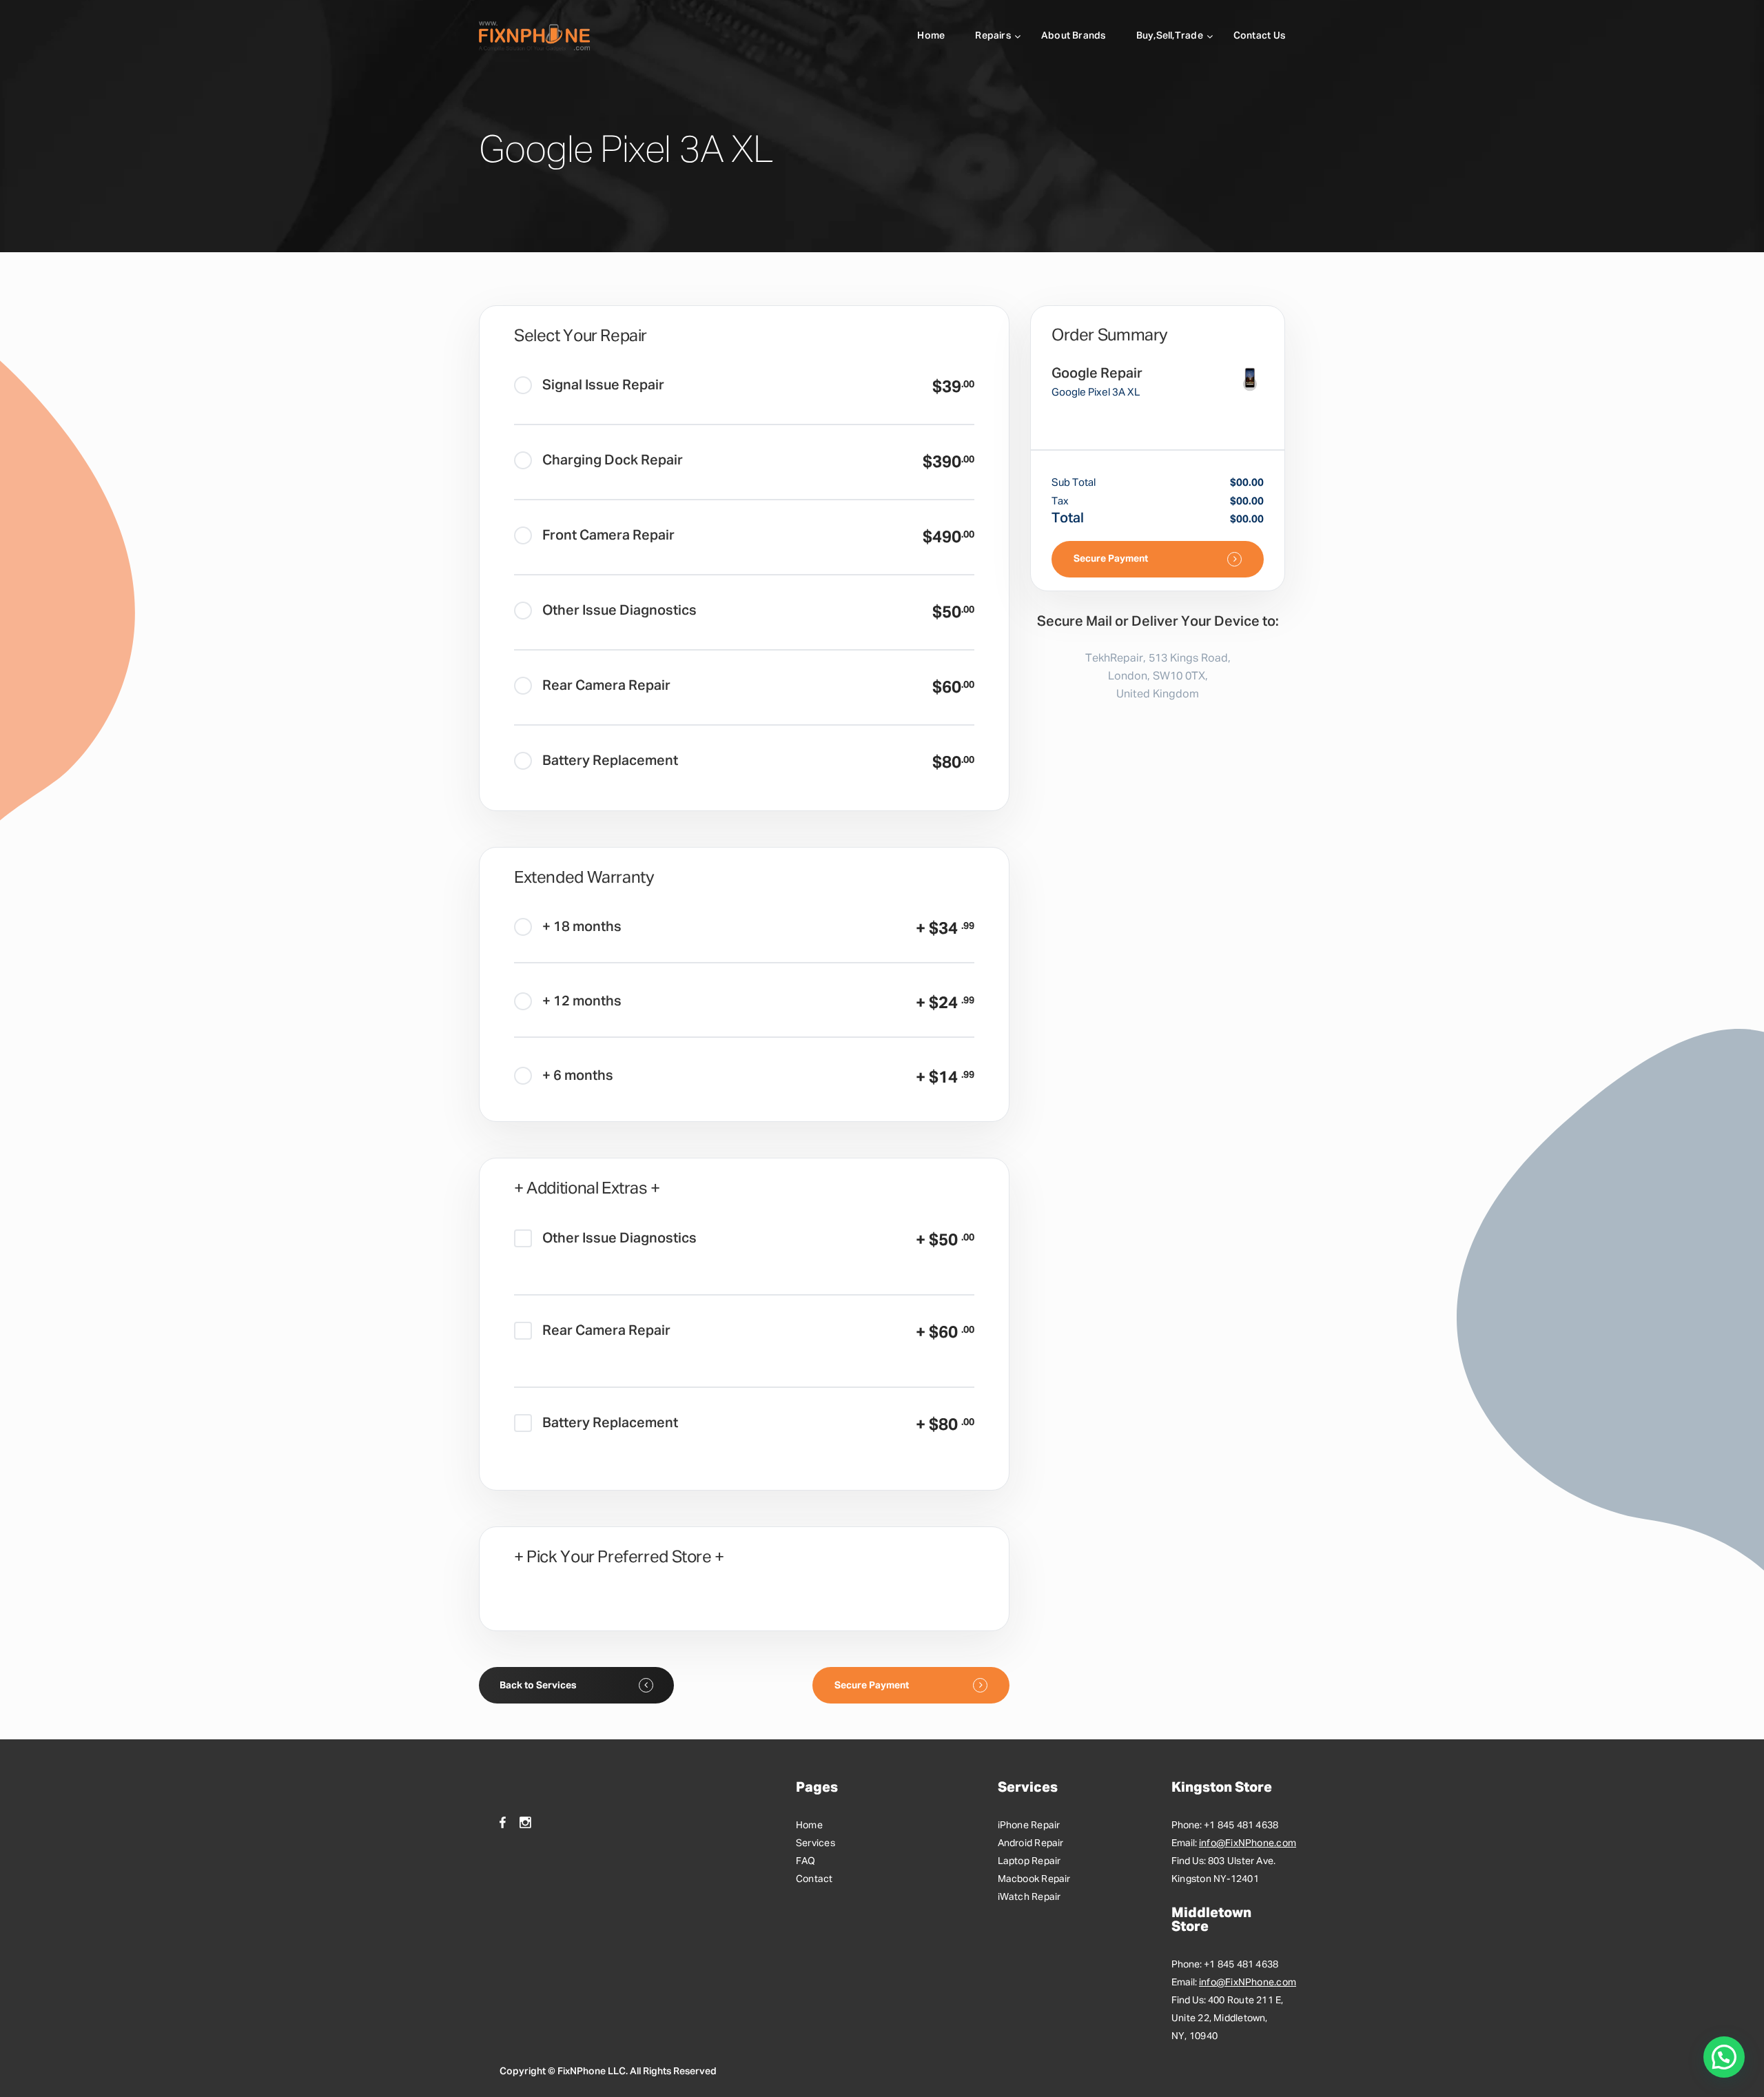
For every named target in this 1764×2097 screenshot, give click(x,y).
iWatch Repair (1029, 1897)
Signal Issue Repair (603, 385)
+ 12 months (582, 1001)
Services (816, 1843)
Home (931, 36)
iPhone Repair (1029, 1825)
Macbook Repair (1034, 1879)
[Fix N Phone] (534, 36)
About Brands (1074, 36)
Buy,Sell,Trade (1170, 36)
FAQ (806, 1861)
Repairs (993, 36)
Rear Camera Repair (606, 686)
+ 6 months (578, 1076)
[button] (1724, 2057)
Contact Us (1259, 36)
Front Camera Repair (608, 535)
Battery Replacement (610, 761)
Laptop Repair (1029, 1861)
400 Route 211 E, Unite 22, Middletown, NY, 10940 (1228, 2018)
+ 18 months (582, 927)
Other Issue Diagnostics (619, 611)
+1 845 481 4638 (1241, 1825)
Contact (814, 1879)
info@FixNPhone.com (1248, 1843)
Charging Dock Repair (613, 460)
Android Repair (1031, 1843)
